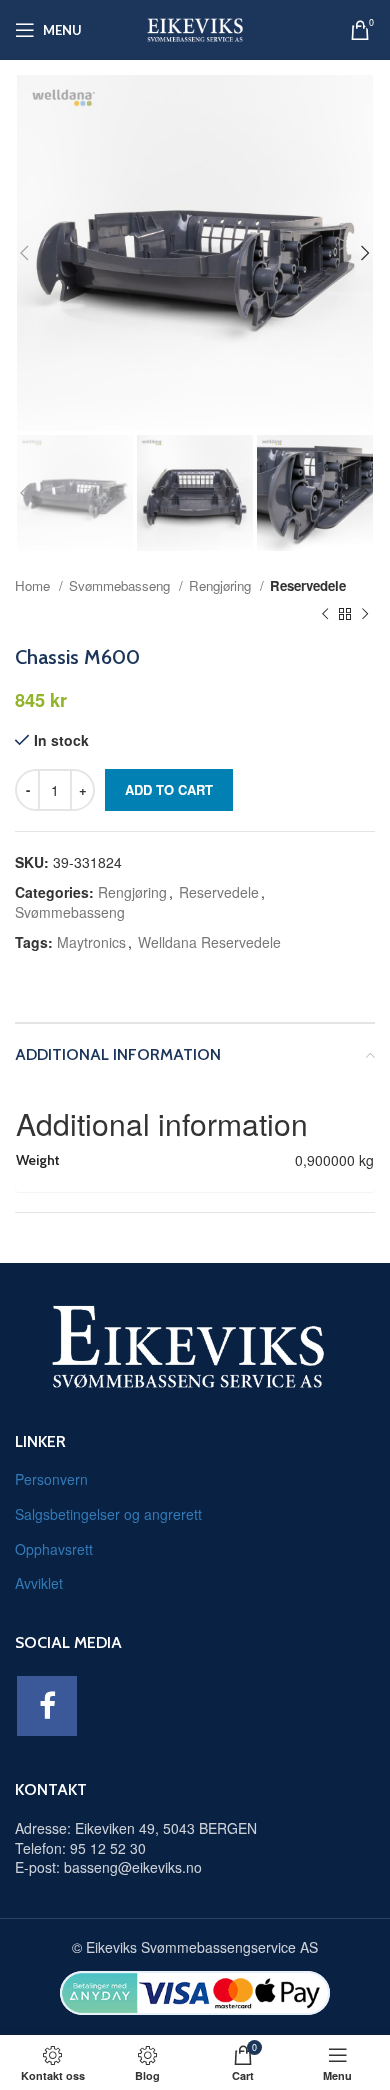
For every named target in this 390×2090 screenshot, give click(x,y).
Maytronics (91, 942)
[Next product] (365, 615)
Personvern (51, 1479)
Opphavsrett (54, 1549)
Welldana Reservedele (209, 942)
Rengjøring (222, 585)
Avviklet (39, 1583)
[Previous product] (325, 615)
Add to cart (169, 789)
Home (34, 585)
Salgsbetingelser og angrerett (108, 1514)
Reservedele (308, 585)
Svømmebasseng (121, 585)
